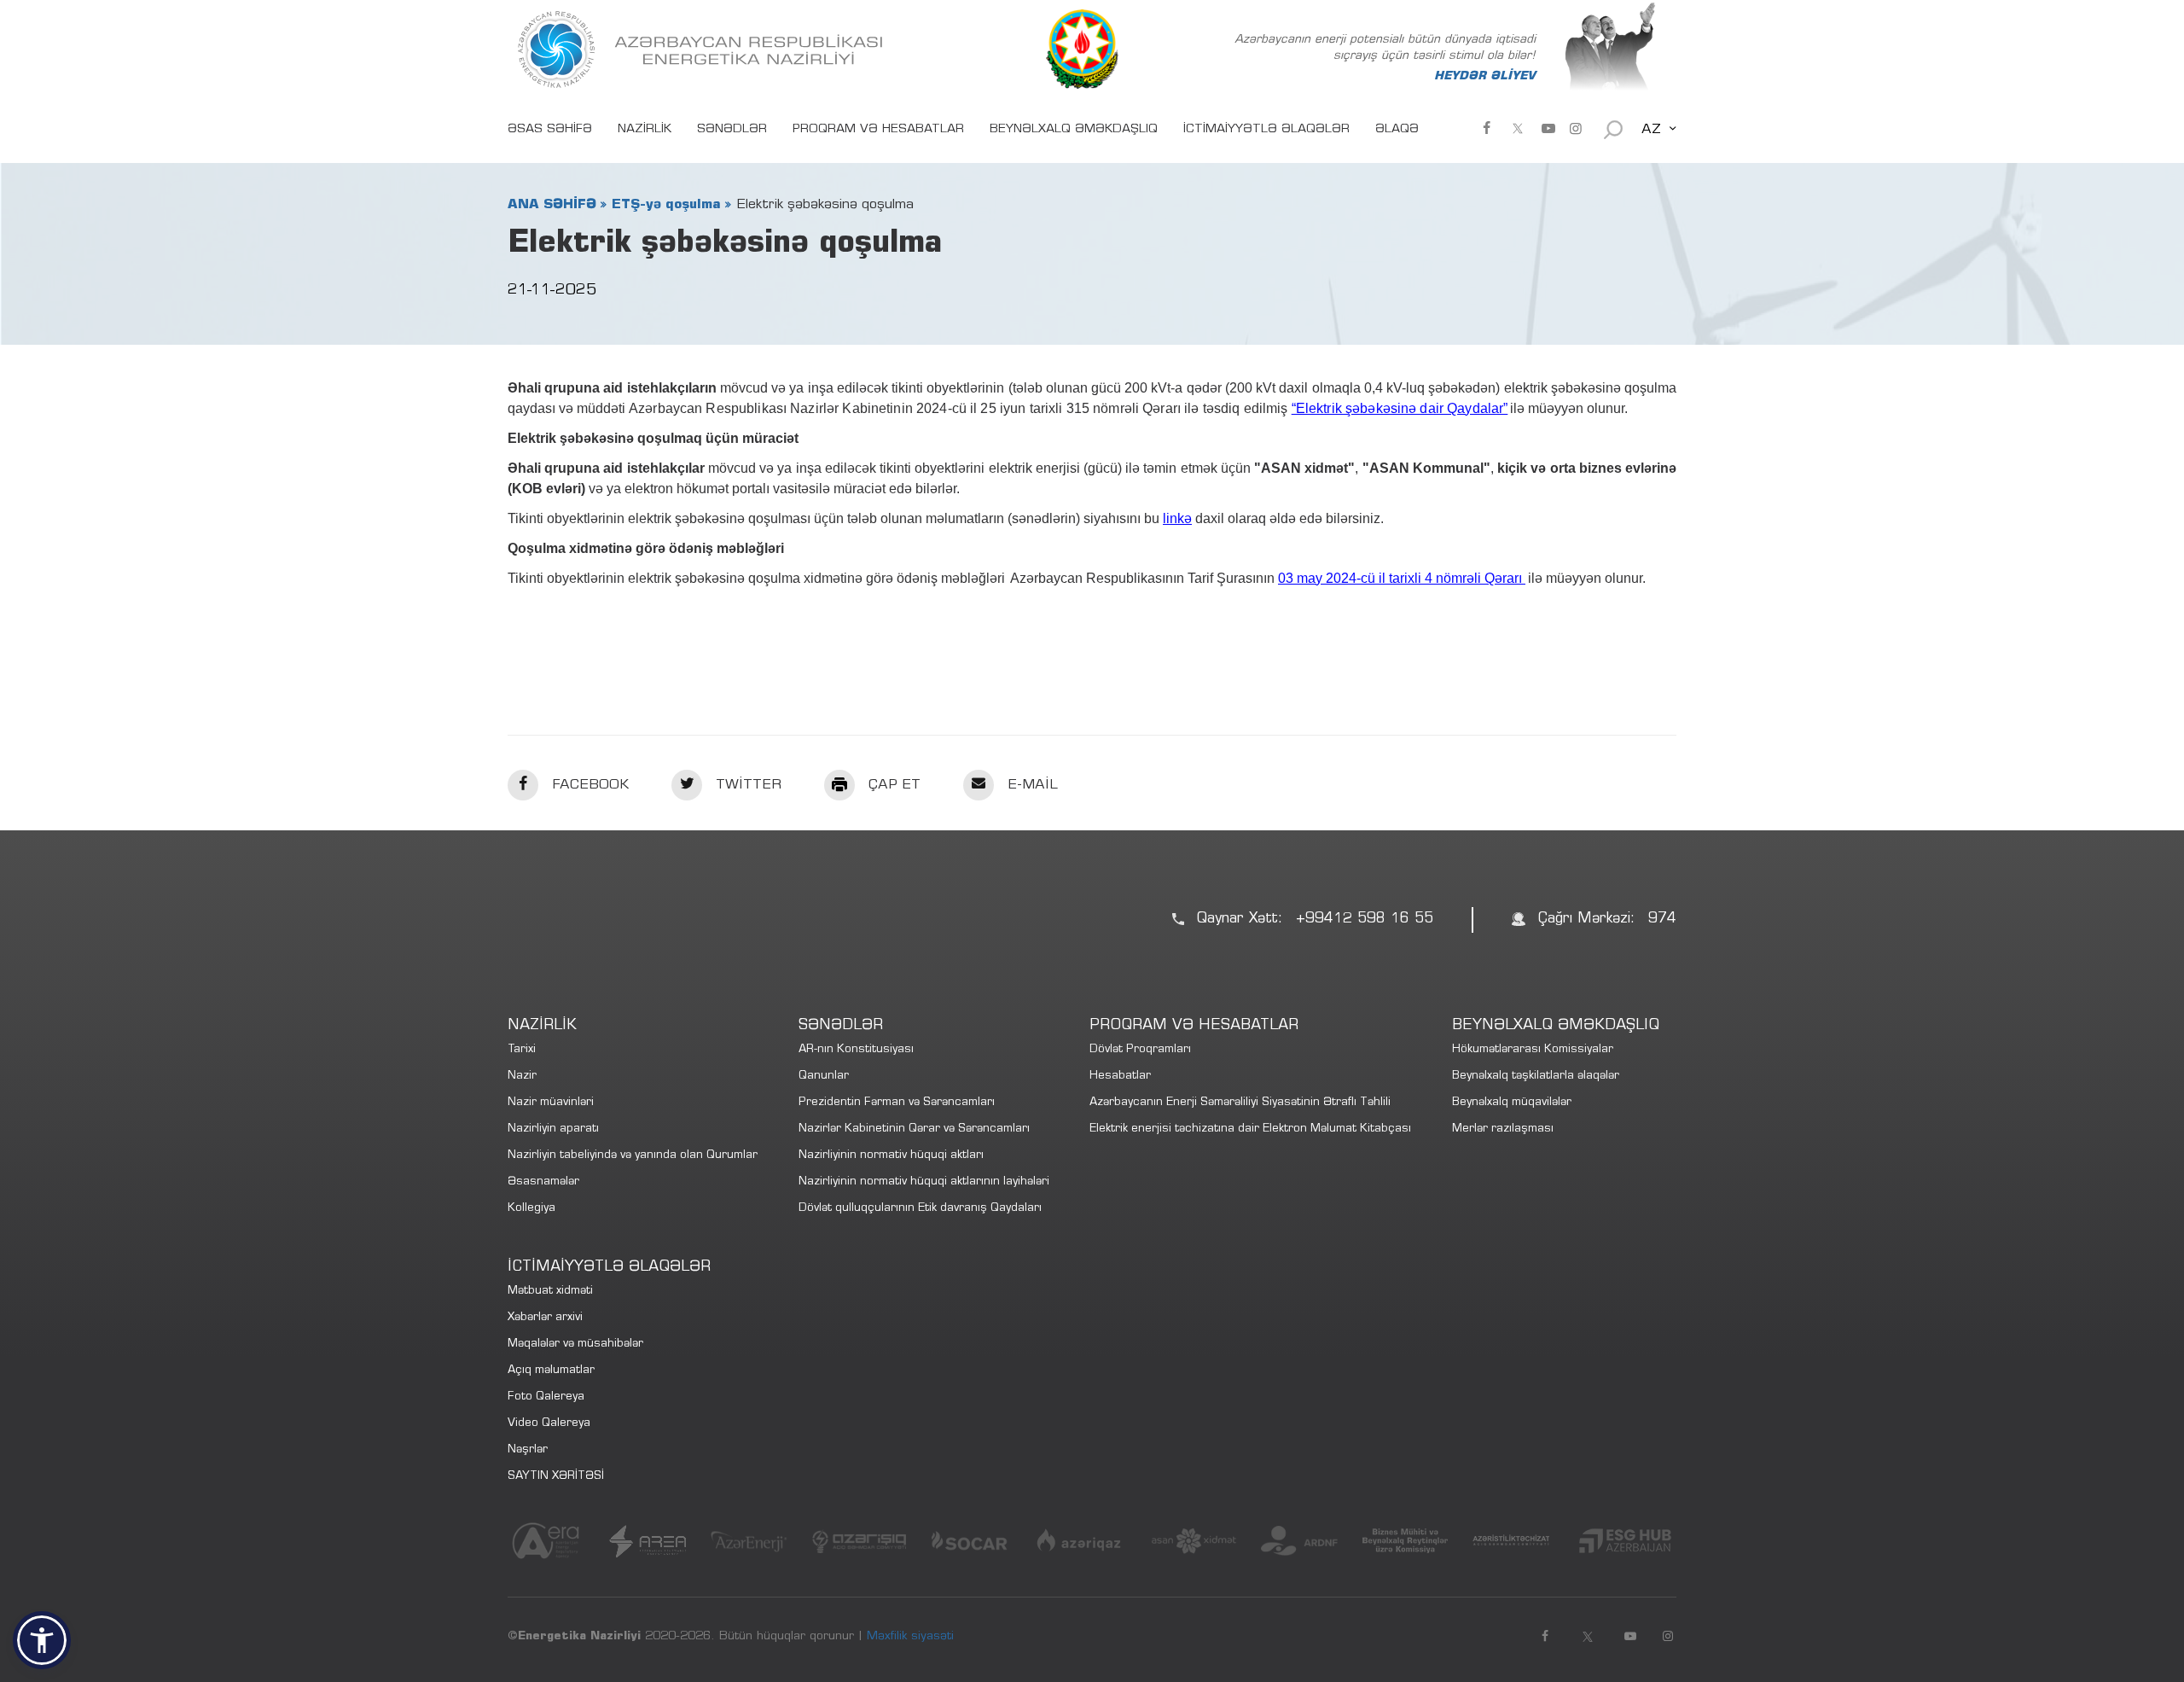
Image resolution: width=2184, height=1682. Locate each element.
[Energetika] (704, 49)
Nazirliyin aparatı (553, 1129)
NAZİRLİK (645, 130)
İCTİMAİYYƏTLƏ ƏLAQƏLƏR (1266, 130)
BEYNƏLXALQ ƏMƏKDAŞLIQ (1074, 130)
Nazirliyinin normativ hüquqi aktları (891, 1156)
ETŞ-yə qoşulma (666, 205)
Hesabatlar (1120, 1077)
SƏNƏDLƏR (732, 130)
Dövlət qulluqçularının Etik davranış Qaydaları (920, 1209)
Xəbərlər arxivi (545, 1318)
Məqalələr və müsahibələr (575, 1344)
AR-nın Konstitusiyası (856, 1050)
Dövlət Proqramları (1140, 1050)
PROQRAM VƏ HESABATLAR (878, 130)
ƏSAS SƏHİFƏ (550, 130)
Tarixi (522, 1050)
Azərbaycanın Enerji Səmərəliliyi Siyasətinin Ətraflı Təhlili (1240, 1103)
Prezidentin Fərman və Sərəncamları (897, 1103)
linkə (1177, 518)
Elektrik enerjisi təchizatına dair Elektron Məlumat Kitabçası (1250, 1129)
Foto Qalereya (546, 1397)
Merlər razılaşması (1503, 1129)
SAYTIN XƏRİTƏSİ (556, 1477)
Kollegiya (531, 1209)
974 (1662, 920)
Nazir (522, 1077)
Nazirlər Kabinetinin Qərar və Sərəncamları (914, 1129)
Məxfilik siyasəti (910, 1637)
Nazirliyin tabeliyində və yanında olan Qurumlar (633, 1156)
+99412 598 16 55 (1365, 920)
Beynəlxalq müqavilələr (1512, 1103)
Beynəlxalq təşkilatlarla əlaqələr (1536, 1077)
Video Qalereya (549, 1424)
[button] (42, 1640)
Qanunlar (824, 1077)
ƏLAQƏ (1397, 130)
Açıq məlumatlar (551, 1371)
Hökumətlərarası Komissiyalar (1533, 1050)
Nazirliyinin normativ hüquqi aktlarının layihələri (924, 1182)
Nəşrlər (528, 1450)
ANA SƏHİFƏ (552, 205)
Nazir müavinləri (551, 1103)
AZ (1651, 130)
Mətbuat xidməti (550, 1292)
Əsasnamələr (543, 1182)
